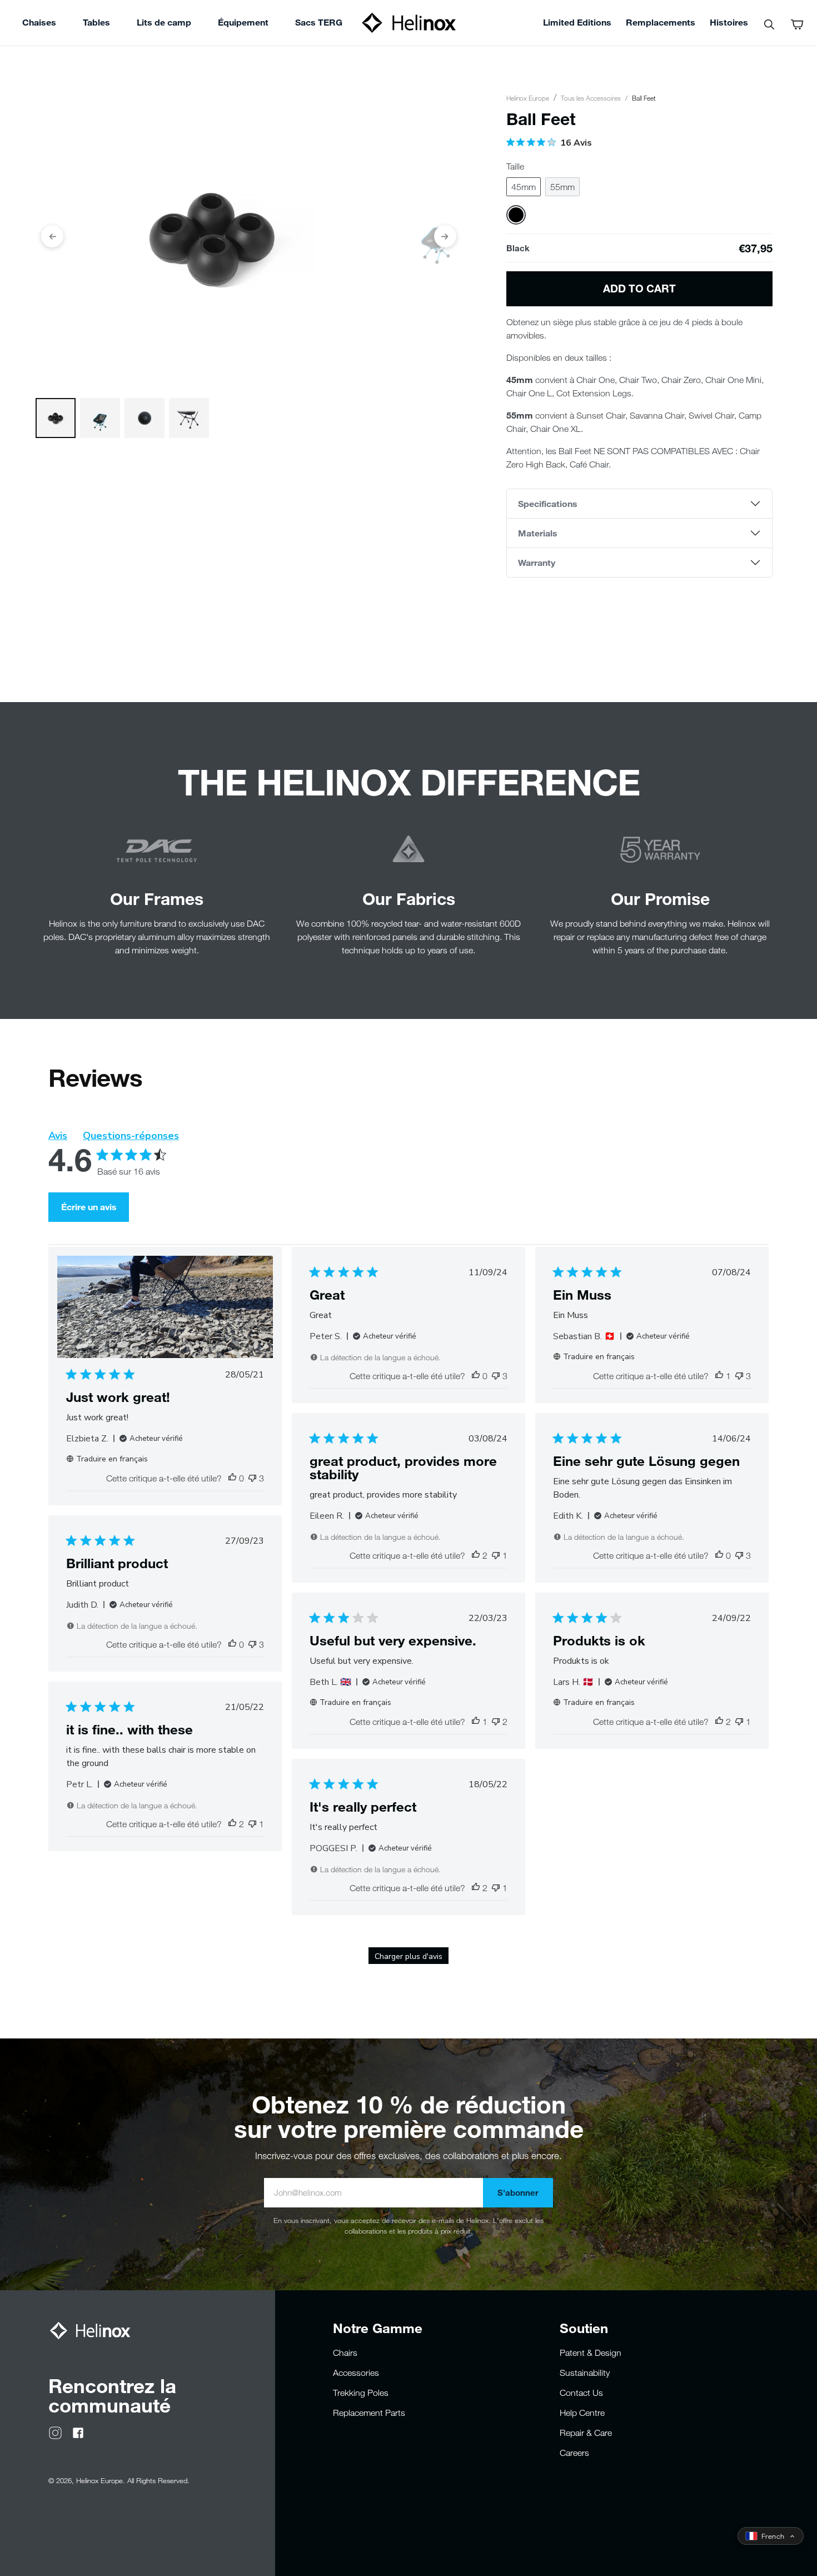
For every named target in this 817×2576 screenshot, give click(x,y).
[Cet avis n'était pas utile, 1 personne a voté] (496, 1555)
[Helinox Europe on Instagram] (55, 2431)
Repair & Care (586, 2433)
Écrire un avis (89, 1207)
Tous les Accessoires (591, 98)
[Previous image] (52, 236)
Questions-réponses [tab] (131, 1136)
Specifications (548, 503)
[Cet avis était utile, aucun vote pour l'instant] (232, 1478)
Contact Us (581, 2393)
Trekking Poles (361, 2393)
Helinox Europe (528, 98)
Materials (538, 533)
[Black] (516, 215)
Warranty (537, 562)
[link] (319, 24)
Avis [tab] (58, 1136)
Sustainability (585, 2373)
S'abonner (518, 2192)
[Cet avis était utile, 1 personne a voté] (719, 1376)
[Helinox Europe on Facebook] (78, 2431)
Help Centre (582, 2413)
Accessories (356, 2373)
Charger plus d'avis (409, 1956)
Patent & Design (591, 2353)
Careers (574, 2453)
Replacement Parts (369, 2413)
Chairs (345, 2353)
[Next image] (445, 236)
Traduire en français (112, 1459)
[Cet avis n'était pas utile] (252, 1478)
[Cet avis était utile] (476, 1555)
